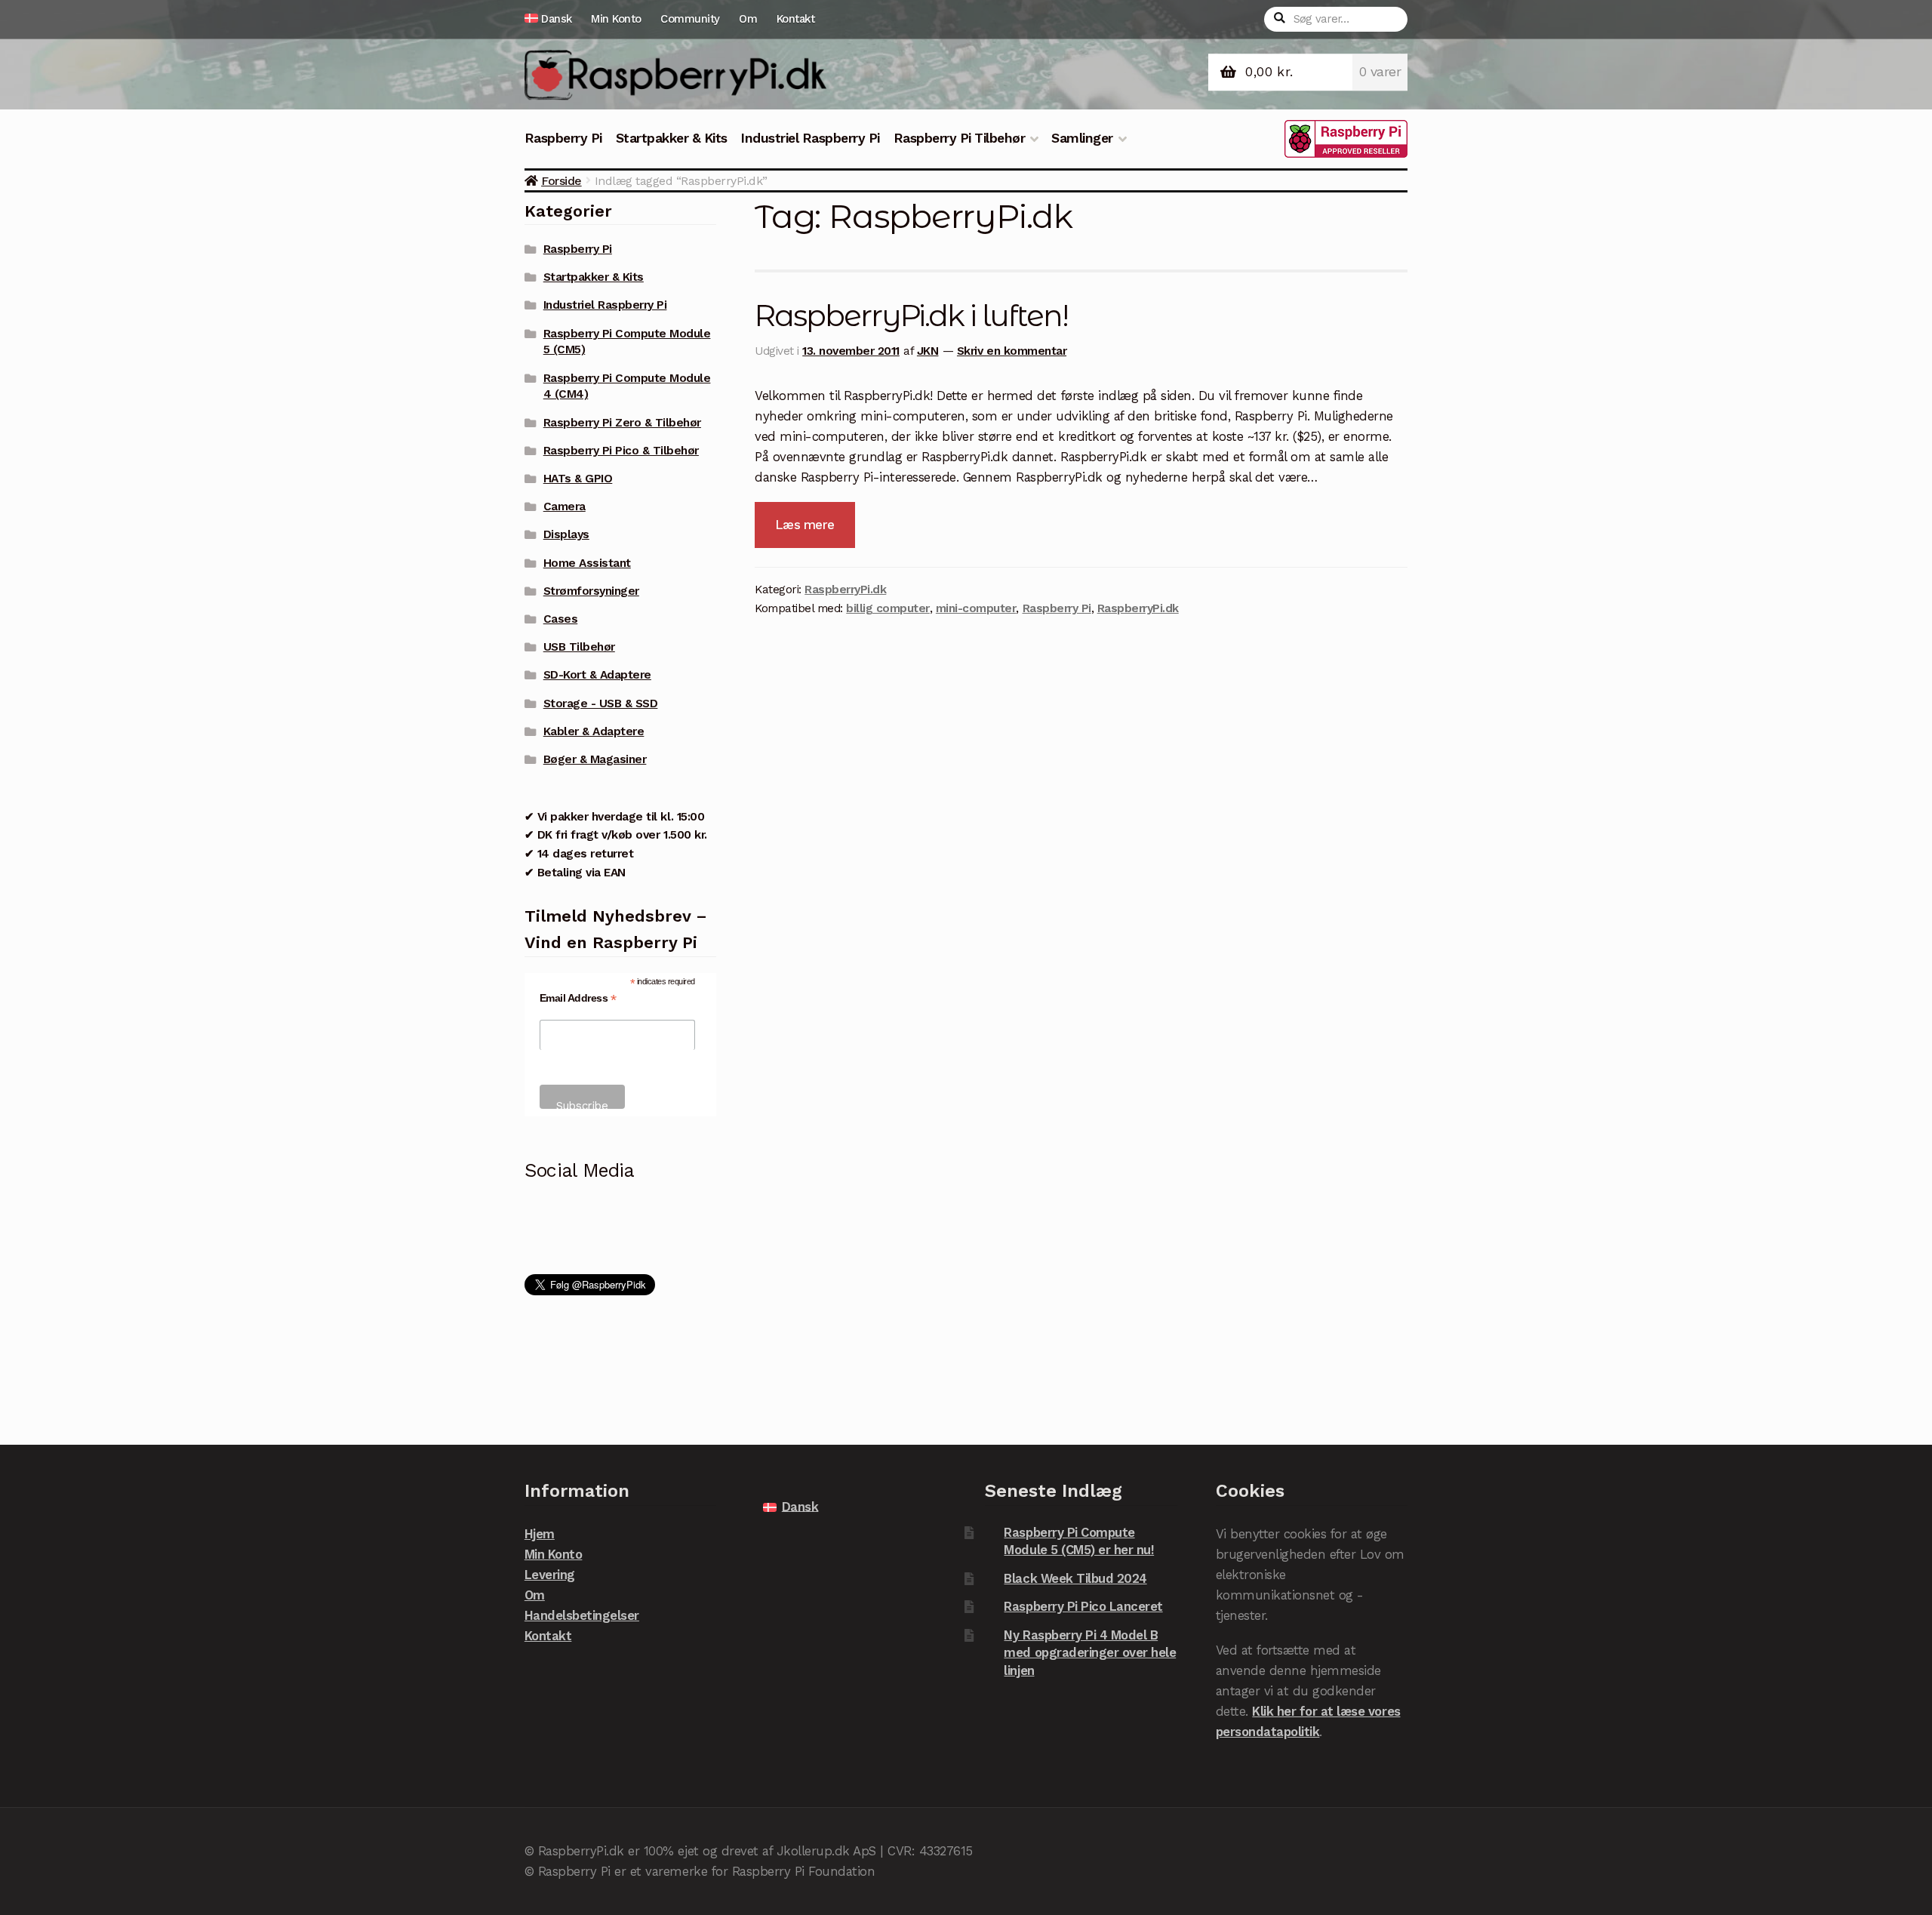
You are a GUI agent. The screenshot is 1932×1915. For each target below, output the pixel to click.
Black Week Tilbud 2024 (1075, 1578)
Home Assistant (587, 563)
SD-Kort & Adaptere (597, 675)
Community (690, 19)
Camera (565, 506)
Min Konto (616, 19)
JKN (928, 351)
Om (748, 19)
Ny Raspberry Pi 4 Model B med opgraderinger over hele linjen (1090, 1653)
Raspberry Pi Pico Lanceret (1083, 1606)
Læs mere (805, 525)
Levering (550, 1575)
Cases (561, 619)
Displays (566, 534)
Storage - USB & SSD (601, 704)
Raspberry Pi (563, 138)
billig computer (888, 608)
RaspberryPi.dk (845, 590)
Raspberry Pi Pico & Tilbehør (621, 451)
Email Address (578, 998)
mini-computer (976, 608)
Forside (561, 181)
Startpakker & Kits (672, 138)
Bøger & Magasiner (595, 759)
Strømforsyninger (591, 591)
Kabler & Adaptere (594, 731)
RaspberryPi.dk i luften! (911, 316)
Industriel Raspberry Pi (810, 138)
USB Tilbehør (579, 647)
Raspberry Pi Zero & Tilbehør (622, 423)
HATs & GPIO (578, 479)
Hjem (540, 1534)
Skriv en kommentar (1012, 351)
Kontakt (796, 19)
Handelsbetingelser (582, 1615)
